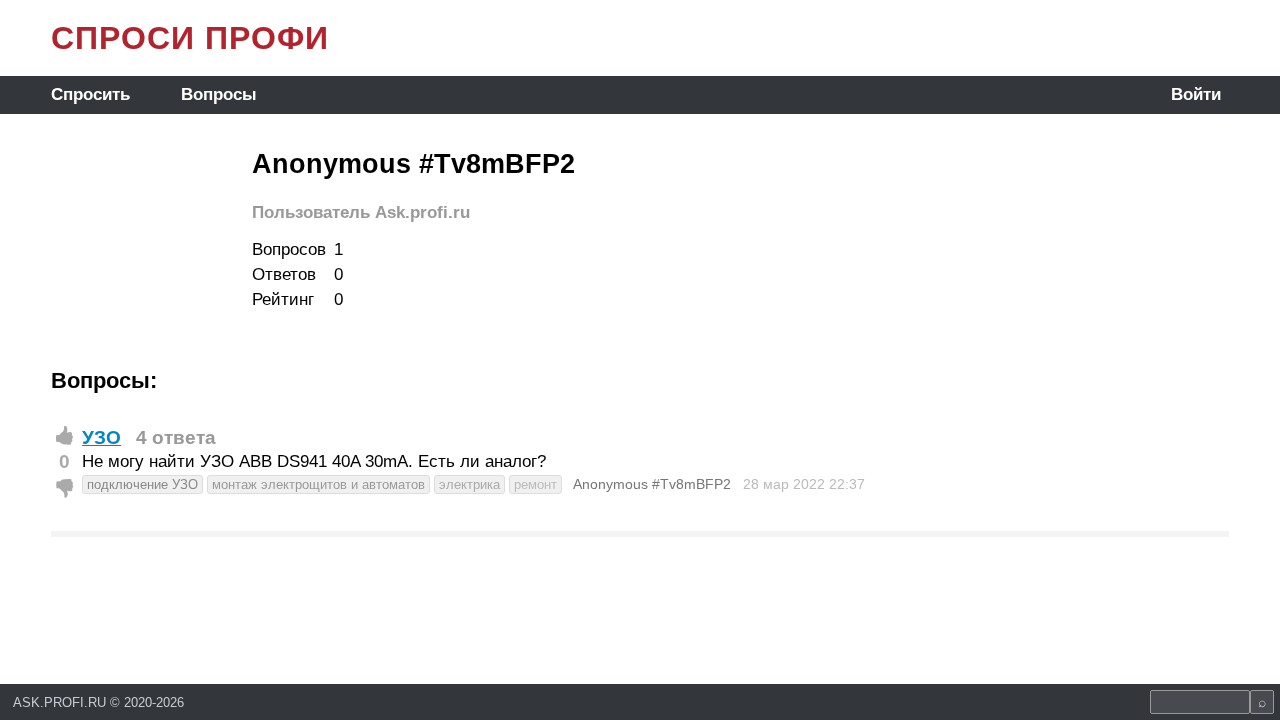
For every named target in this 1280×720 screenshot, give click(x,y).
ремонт (535, 484)
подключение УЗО (142, 484)
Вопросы (219, 94)
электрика (469, 484)
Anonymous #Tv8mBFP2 (652, 484)
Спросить (90, 94)
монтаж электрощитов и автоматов (318, 484)
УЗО (101, 437)
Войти (1196, 94)
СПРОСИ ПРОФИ (190, 38)
